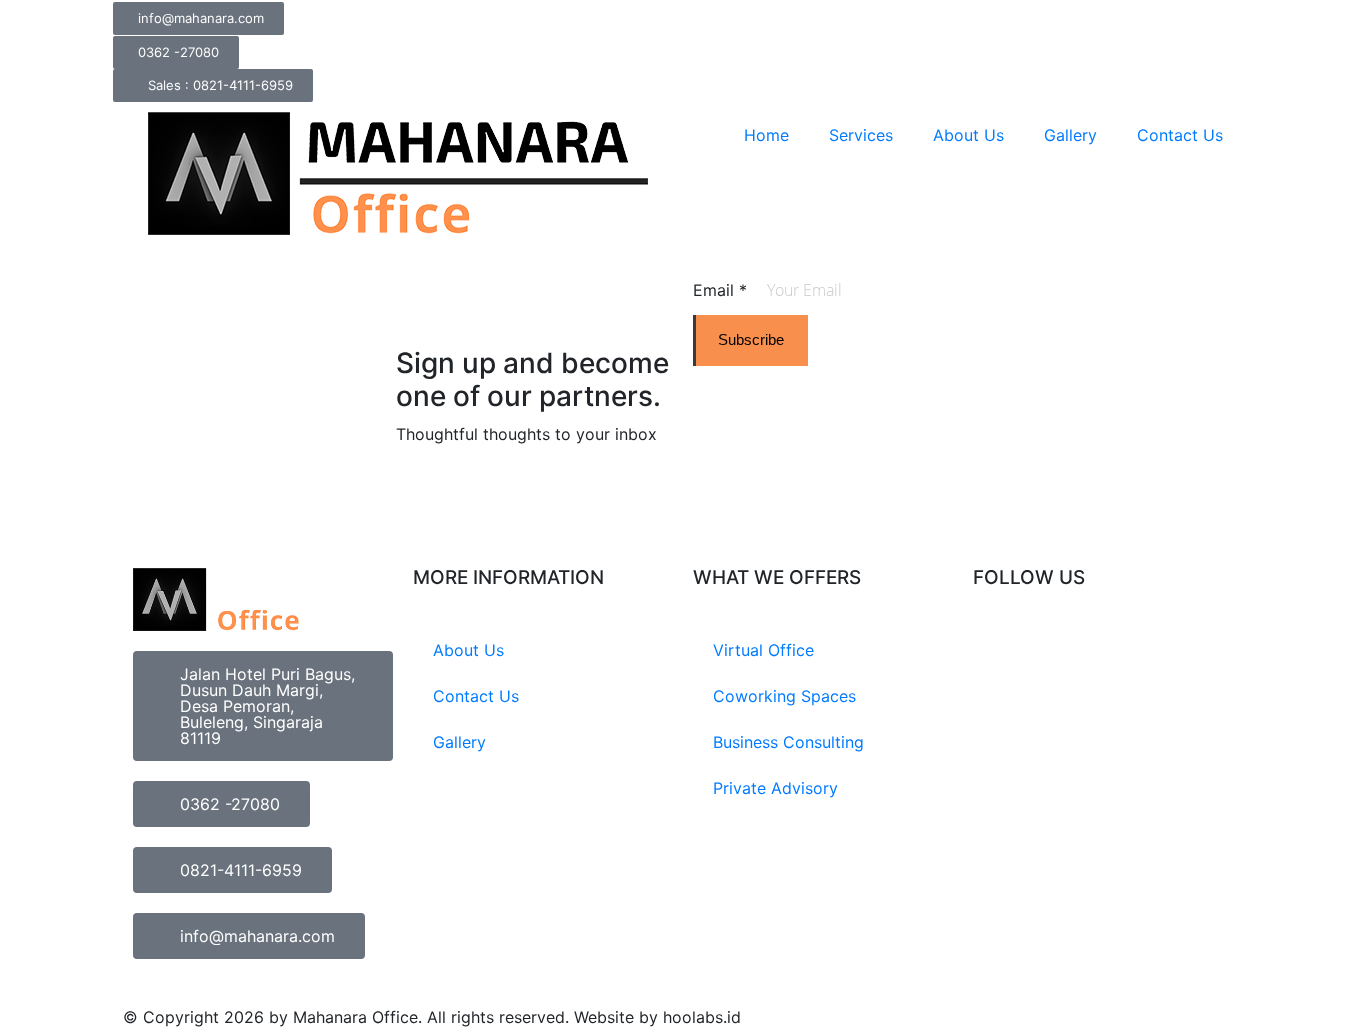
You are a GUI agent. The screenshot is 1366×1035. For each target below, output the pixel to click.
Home (766, 135)
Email (720, 290)
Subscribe (751, 339)
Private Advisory (775, 788)
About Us (968, 135)
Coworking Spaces (784, 696)
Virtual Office (763, 650)
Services (861, 135)
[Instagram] (998, 652)
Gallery (1070, 135)
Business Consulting (788, 742)
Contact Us (1180, 135)
